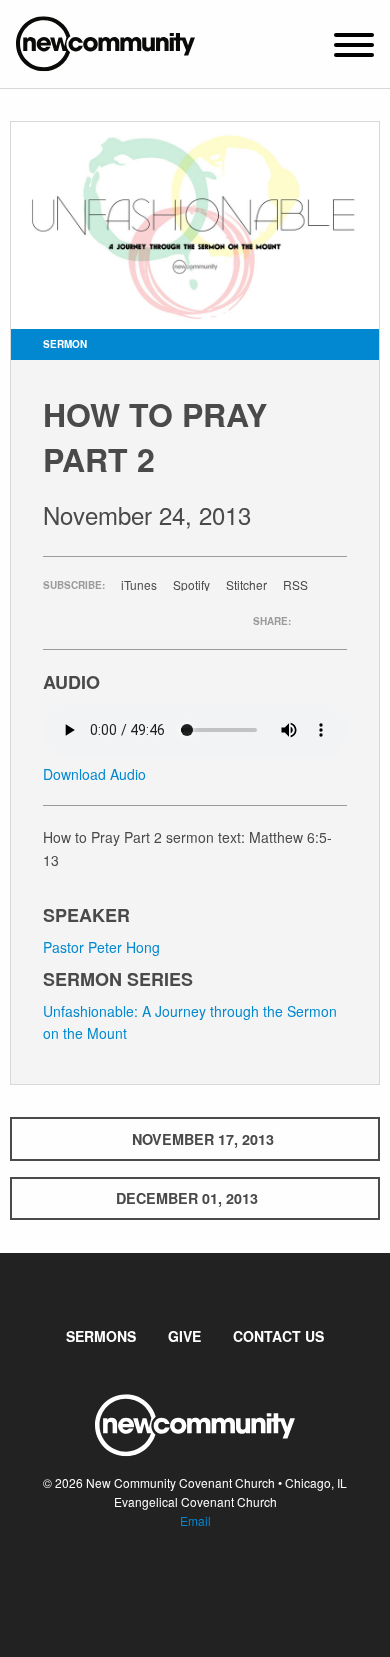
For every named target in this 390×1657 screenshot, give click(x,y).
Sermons (101, 1336)
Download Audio (94, 774)
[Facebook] (179, 1581)
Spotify (191, 585)
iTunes (139, 585)
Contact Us (278, 1336)
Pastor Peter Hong (101, 947)
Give (184, 1336)
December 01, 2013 (187, 1198)
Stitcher (246, 585)
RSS (295, 585)
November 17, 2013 (203, 1139)
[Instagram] (211, 1581)
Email (195, 1520)
